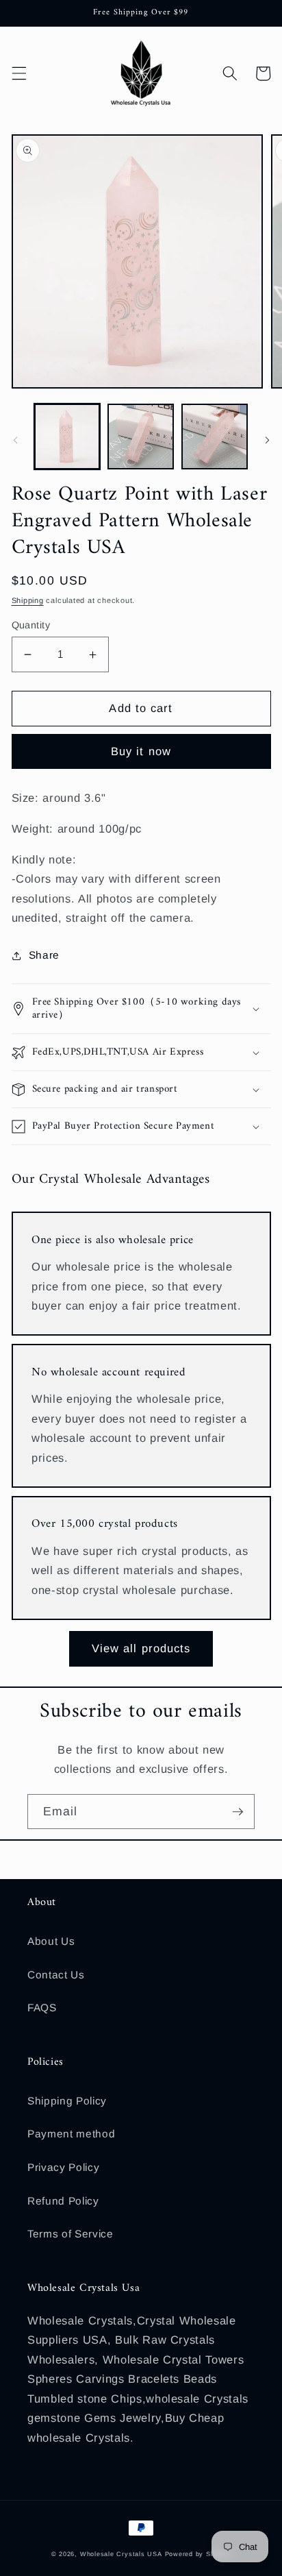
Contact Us (56, 1975)
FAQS (42, 2008)
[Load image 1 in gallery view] (67, 437)
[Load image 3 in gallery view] (215, 437)
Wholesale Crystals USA (121, 2554)
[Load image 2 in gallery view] (141, 437)
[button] (18, 73)
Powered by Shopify (198, 2554)
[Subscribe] (238, 1812)
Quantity (31, 625)
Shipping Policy (67, 2101)
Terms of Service (70, 2234)
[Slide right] (267, 440)
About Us (51, 1941)
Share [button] (44, 955)
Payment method (71, 2134)
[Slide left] (15, 440)
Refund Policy (63, 2201)
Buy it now (141, 751)
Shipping (28, 600)
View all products (141, 1648)
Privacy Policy (63, 2167)
